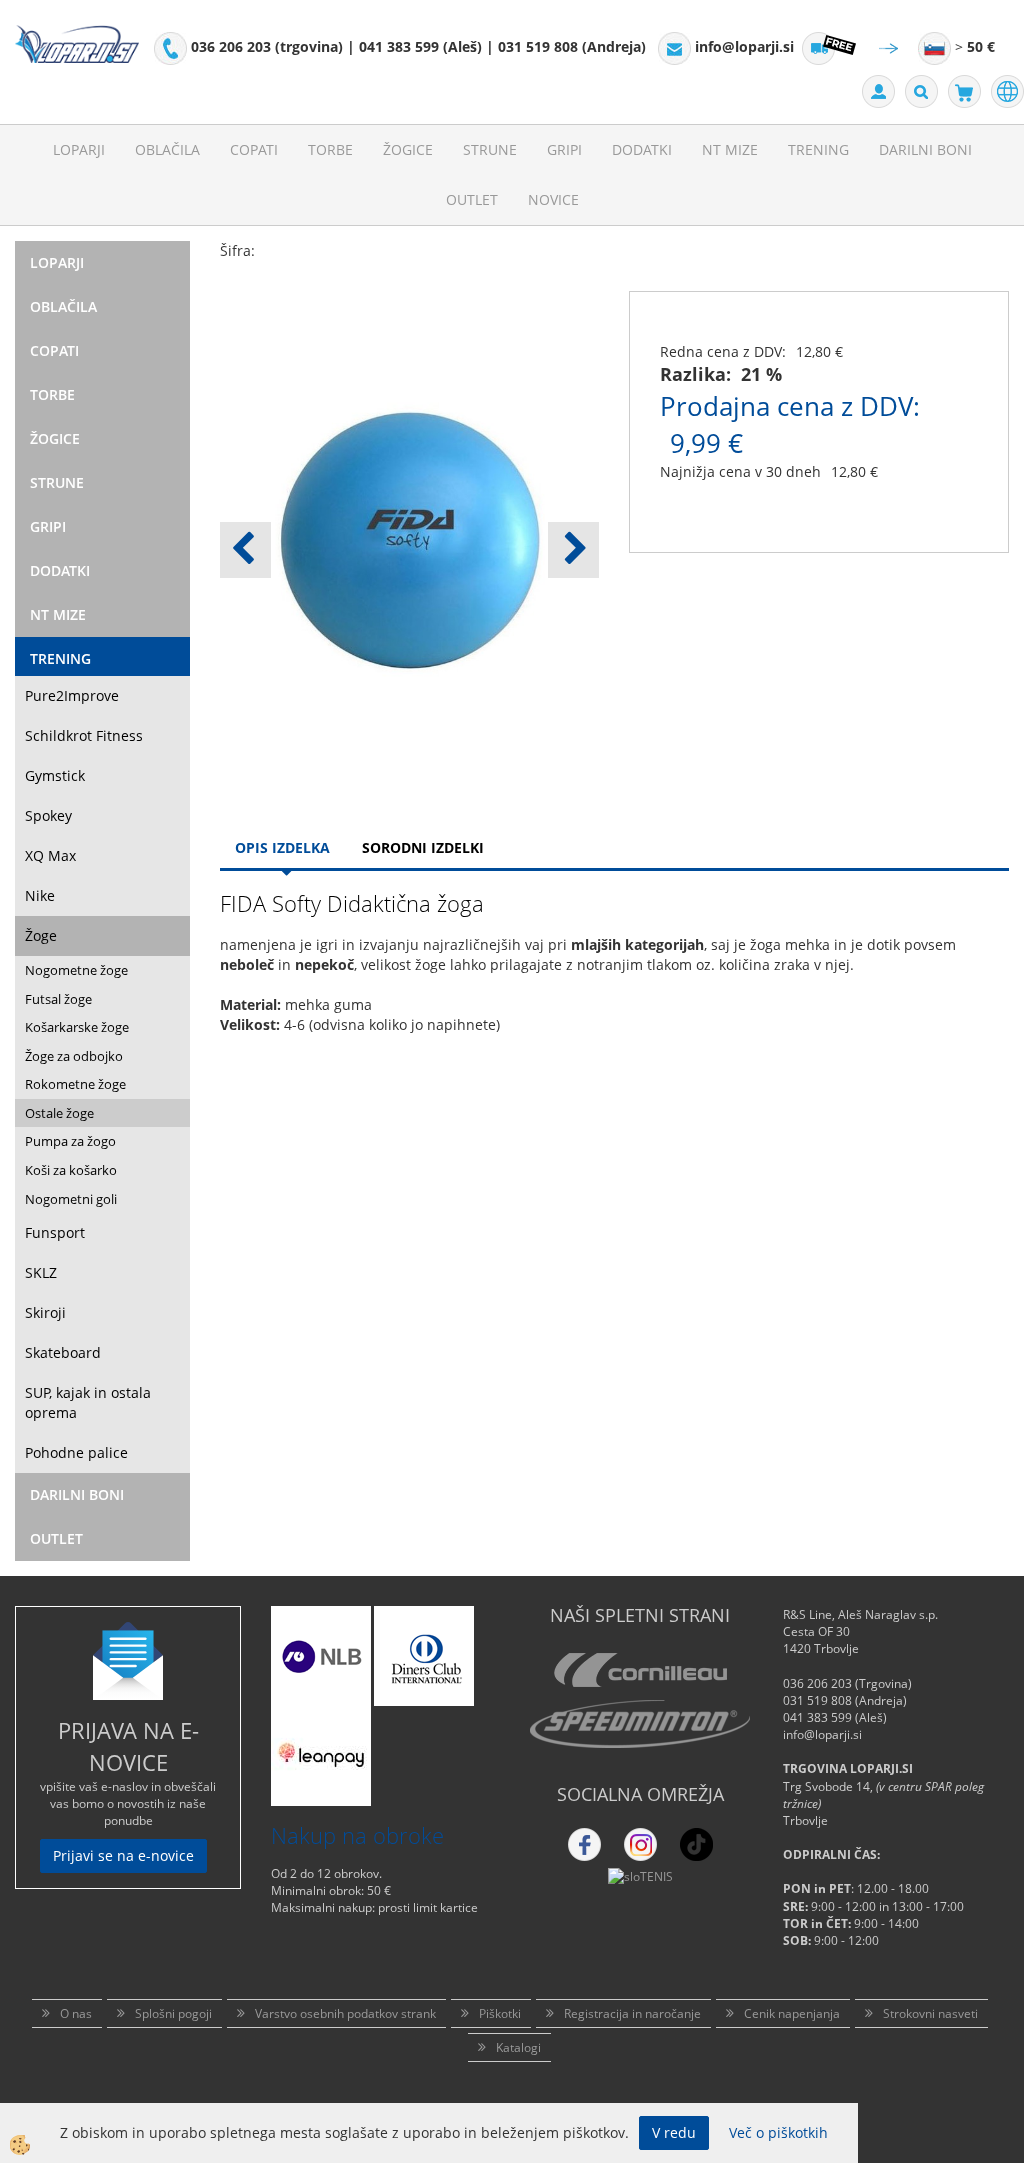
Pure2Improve (72, 695)
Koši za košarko (71, 1170)
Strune (490, 149)
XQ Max (50, 855)
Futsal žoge (58, 999)
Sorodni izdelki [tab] (423, 847)
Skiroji (45, 1312)
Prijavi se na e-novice (123, 1855)
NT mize (730, 149)
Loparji (79, 149)
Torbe (330, 149)
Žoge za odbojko (74, 1056)
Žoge (41, 935)
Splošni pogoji (173, 2013)
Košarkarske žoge (77, 1027)
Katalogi (518, 2047)
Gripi (564, 149)
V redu (674, 2132)
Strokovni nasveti (930, 2013)
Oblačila (167, 149)
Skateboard (63, 1352)
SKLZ (41, 1272)
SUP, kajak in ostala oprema (88, 1402)
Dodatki (642, 149)
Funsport (55, 1232)
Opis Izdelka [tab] (282, 847)
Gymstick (55, 775)
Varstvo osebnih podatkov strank (345, 2013)
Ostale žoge (59, 1113)
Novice (553, 199)
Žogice (408, 149)
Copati (254, 149)
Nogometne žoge (76, 970)
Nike (40, 895)
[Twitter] (640, 1844)
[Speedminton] (640, 1724)
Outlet (472, 199)
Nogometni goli (71, 1199)
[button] (573, 550)
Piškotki (500, 2013)
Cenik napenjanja (792, 2013)
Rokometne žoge (75, 1084)
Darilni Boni (925, 149)
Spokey (48, 815)
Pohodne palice (76, 1452)
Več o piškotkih (778, 2132)
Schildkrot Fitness (84, 735)
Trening (818, 149)
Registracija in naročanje (632, 2013)
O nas (76, 2013)
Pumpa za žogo (70, 1141)
